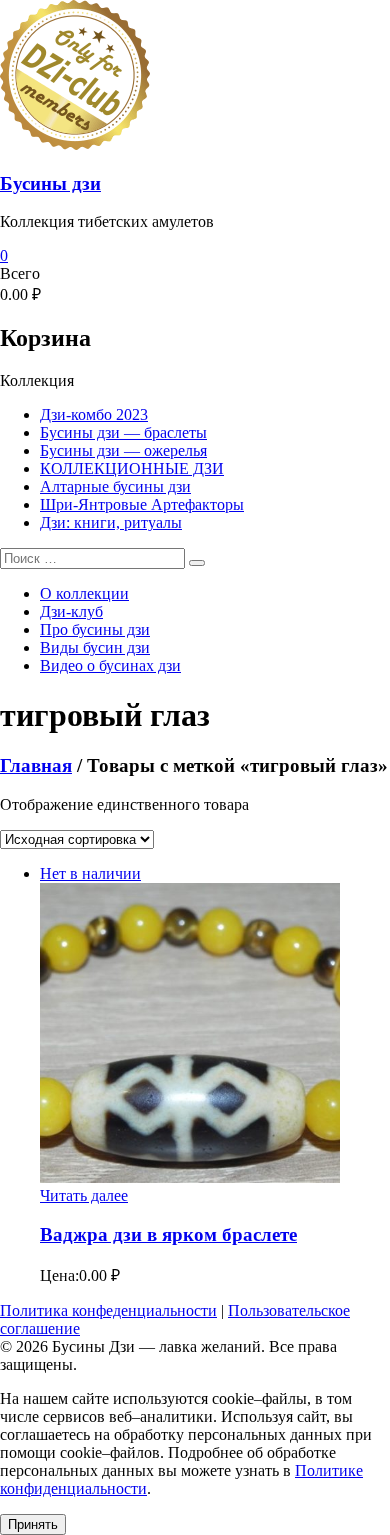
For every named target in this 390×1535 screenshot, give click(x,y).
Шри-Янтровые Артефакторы (142, 504)
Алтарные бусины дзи (115, 486)
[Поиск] (197, 563)
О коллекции (84, 593)
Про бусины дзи (95, 629)
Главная (36, 765)
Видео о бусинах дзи (110, 665)
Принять (33, 1524)
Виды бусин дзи (95, 647)
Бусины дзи (50, 183)
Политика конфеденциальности (108, 1310)
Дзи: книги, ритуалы (111, 522)
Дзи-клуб (71, 611)
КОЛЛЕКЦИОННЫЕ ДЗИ (132, 468)
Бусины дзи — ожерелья (123, 450)
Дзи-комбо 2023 (94, 414)
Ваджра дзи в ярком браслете (168, 1234)
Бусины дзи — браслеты (123, 432)
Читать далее (84, 1195)
